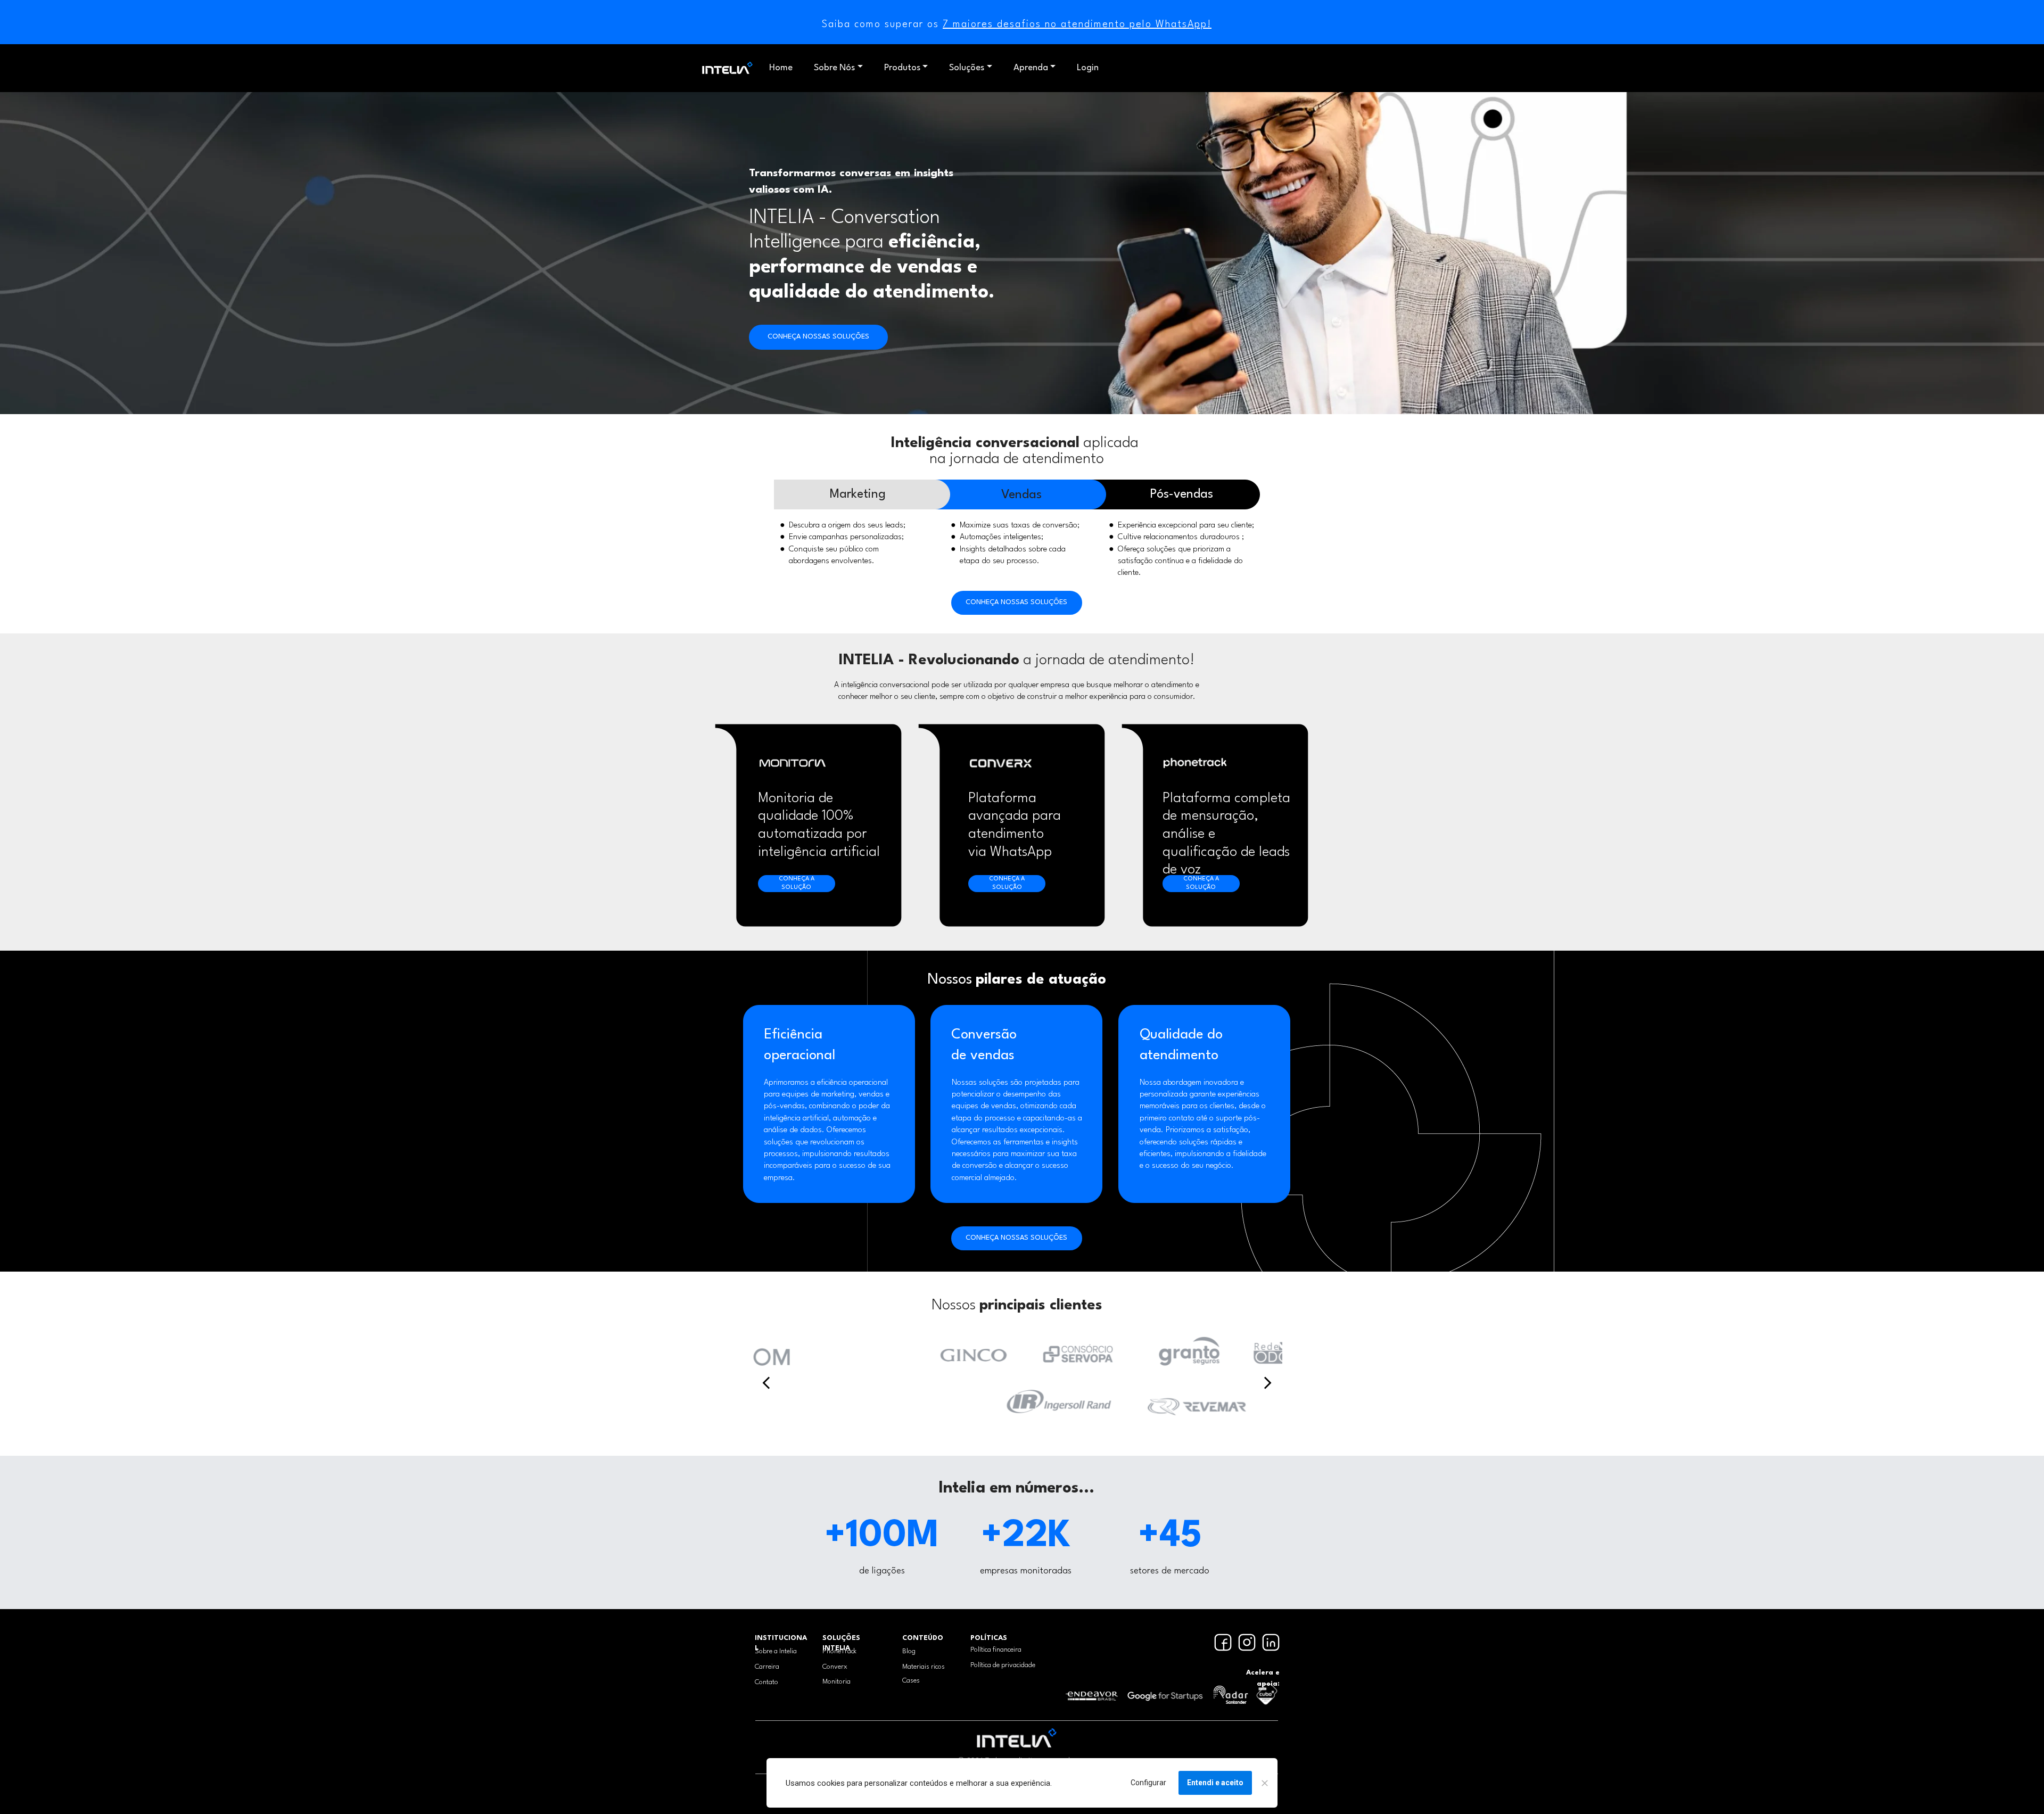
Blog (909, 1651)
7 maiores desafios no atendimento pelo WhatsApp (1075, 24)
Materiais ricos (924, 1667)
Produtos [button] (902, 68)
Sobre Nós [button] (834, 68)
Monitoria (836, 1682)
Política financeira (996, 1650)
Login (1088, 68)
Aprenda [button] (1031, 68)
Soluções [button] (967, 68)
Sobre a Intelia (776, 1651)
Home (781, 68)
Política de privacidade (1003, 1665)
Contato (767, 1682)
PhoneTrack (839, 1651)
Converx (835, 1667)
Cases (911, 1681)
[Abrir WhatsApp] (27, 1787)
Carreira (767, 1667)
